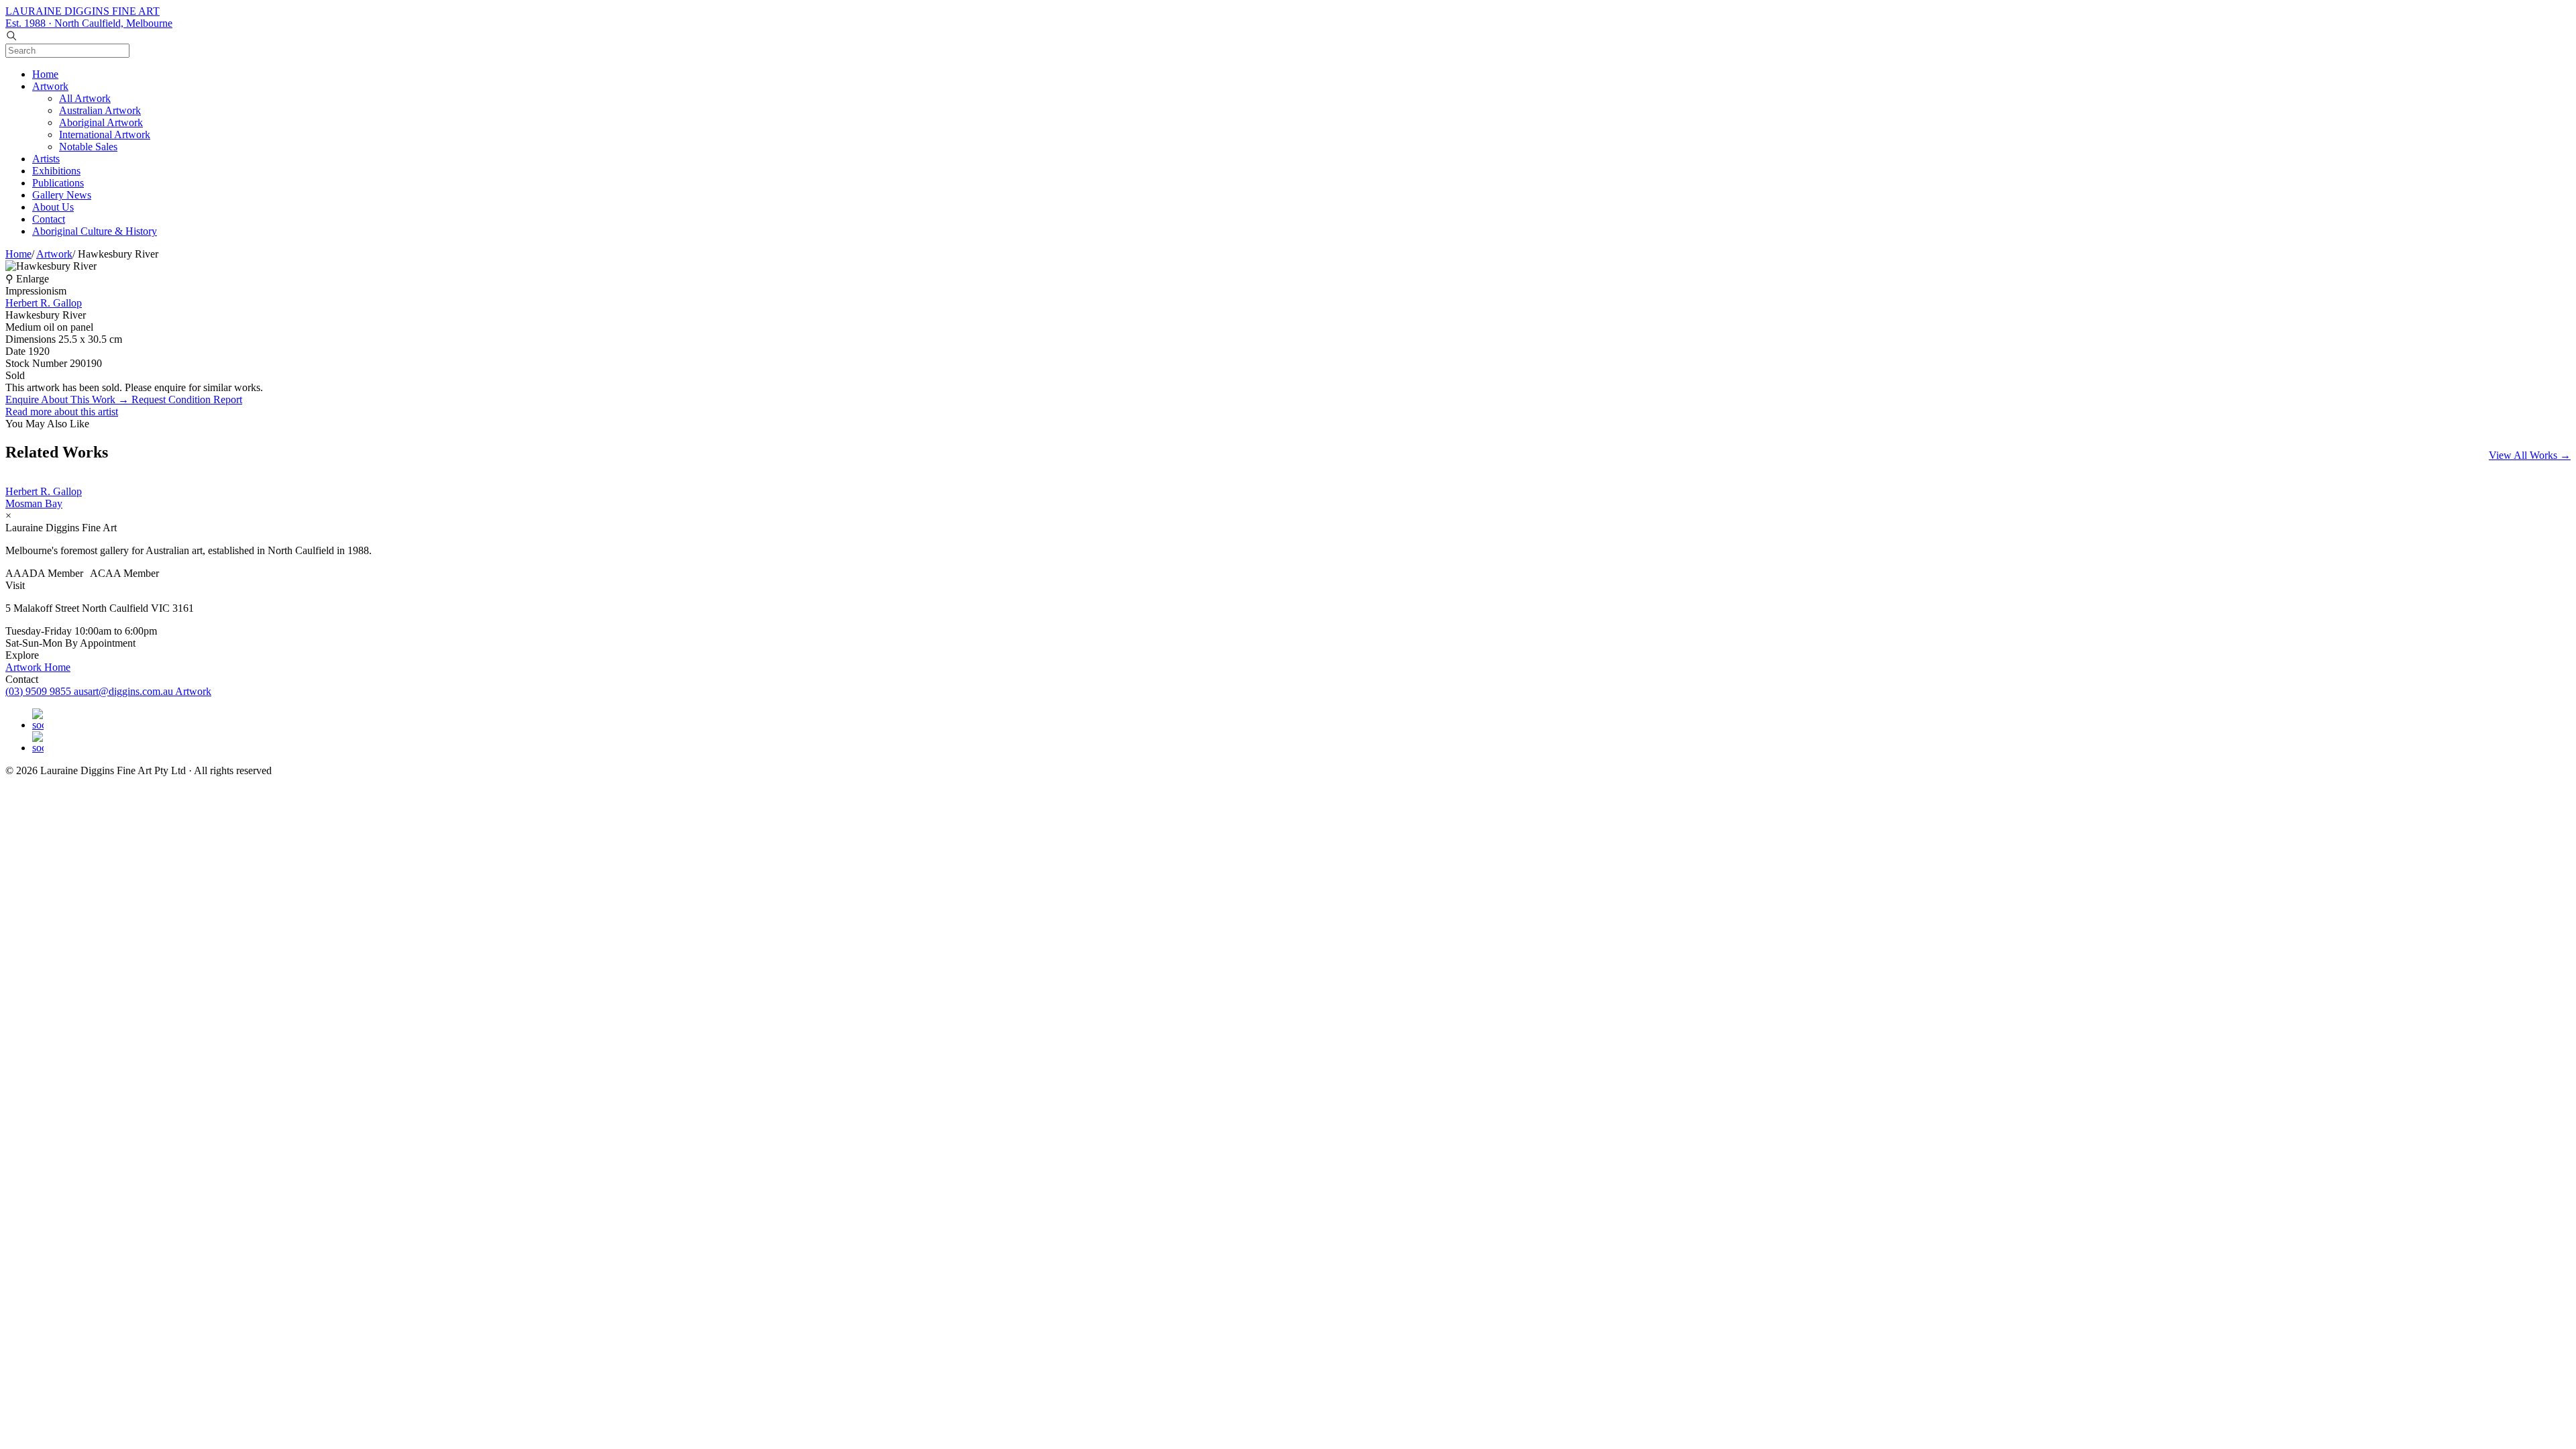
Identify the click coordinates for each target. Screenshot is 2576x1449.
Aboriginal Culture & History (95, 231)
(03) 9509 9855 (40, 691)
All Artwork (85, 98)
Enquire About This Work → (68, 399)
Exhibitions (56, 171)
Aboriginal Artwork (101, 122)
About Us (53, 207)
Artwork (50, 86)
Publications (58, 183)
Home (45, 74)
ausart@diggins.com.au (124, 691)
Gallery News (62, 195)
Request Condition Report (187, 399)
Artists (46, 159)
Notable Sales (88, 147)
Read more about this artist (62, 412)
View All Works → (2530, 455)
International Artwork (105, 135)
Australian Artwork (100, 110)
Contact (49, 219)
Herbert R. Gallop (44, 303)
